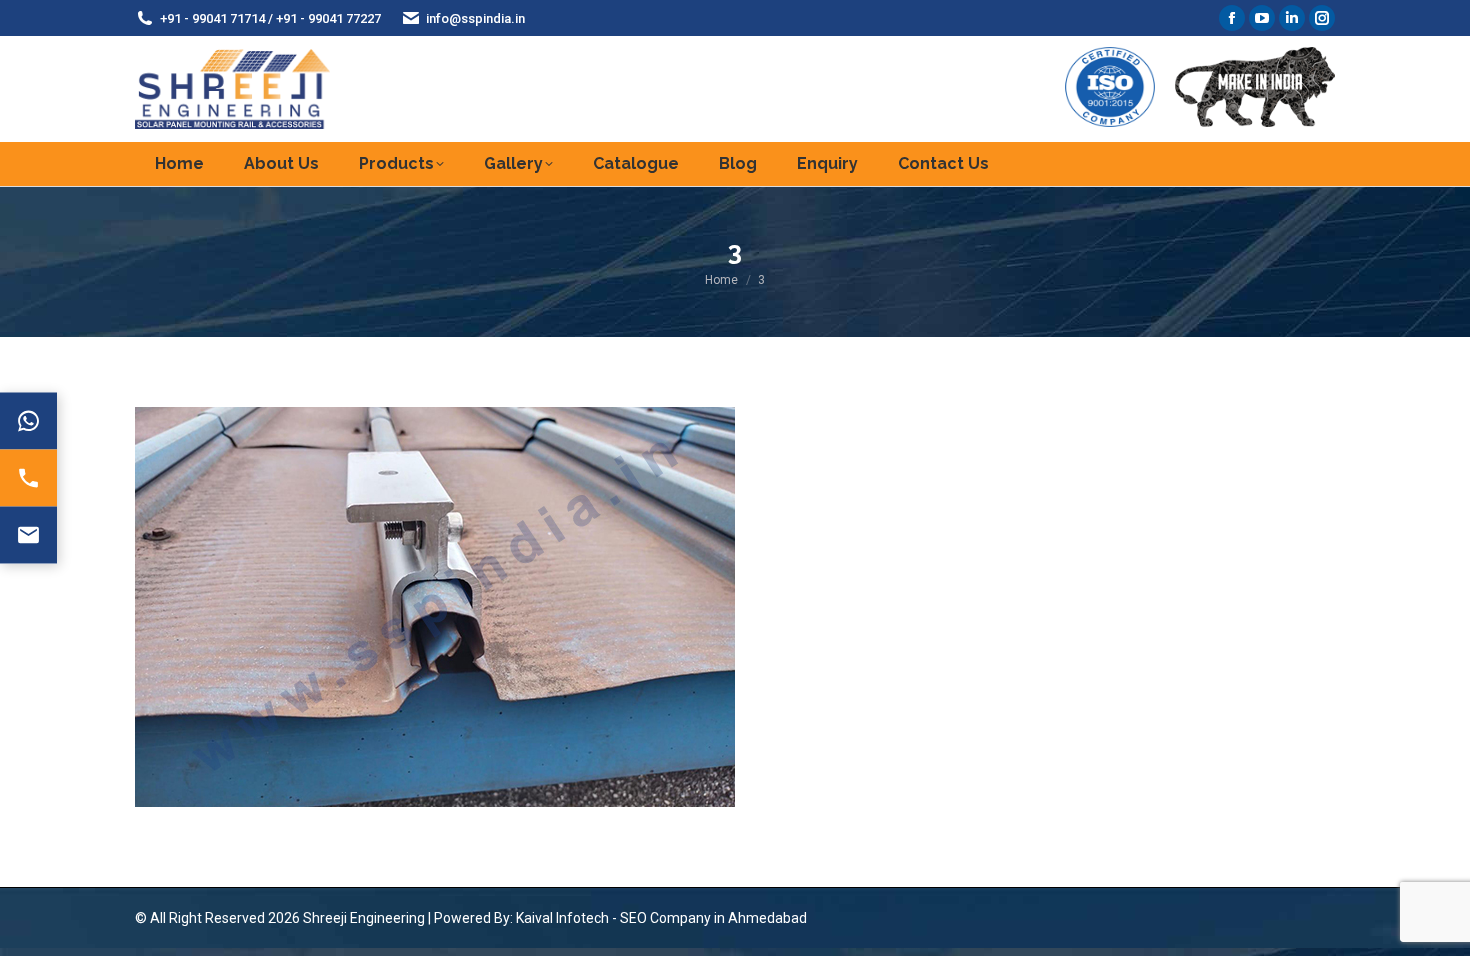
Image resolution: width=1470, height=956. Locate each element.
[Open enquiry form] (28, 535)
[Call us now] (28, 478)
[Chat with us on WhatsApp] (28, 421)
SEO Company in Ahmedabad (713, 918)
